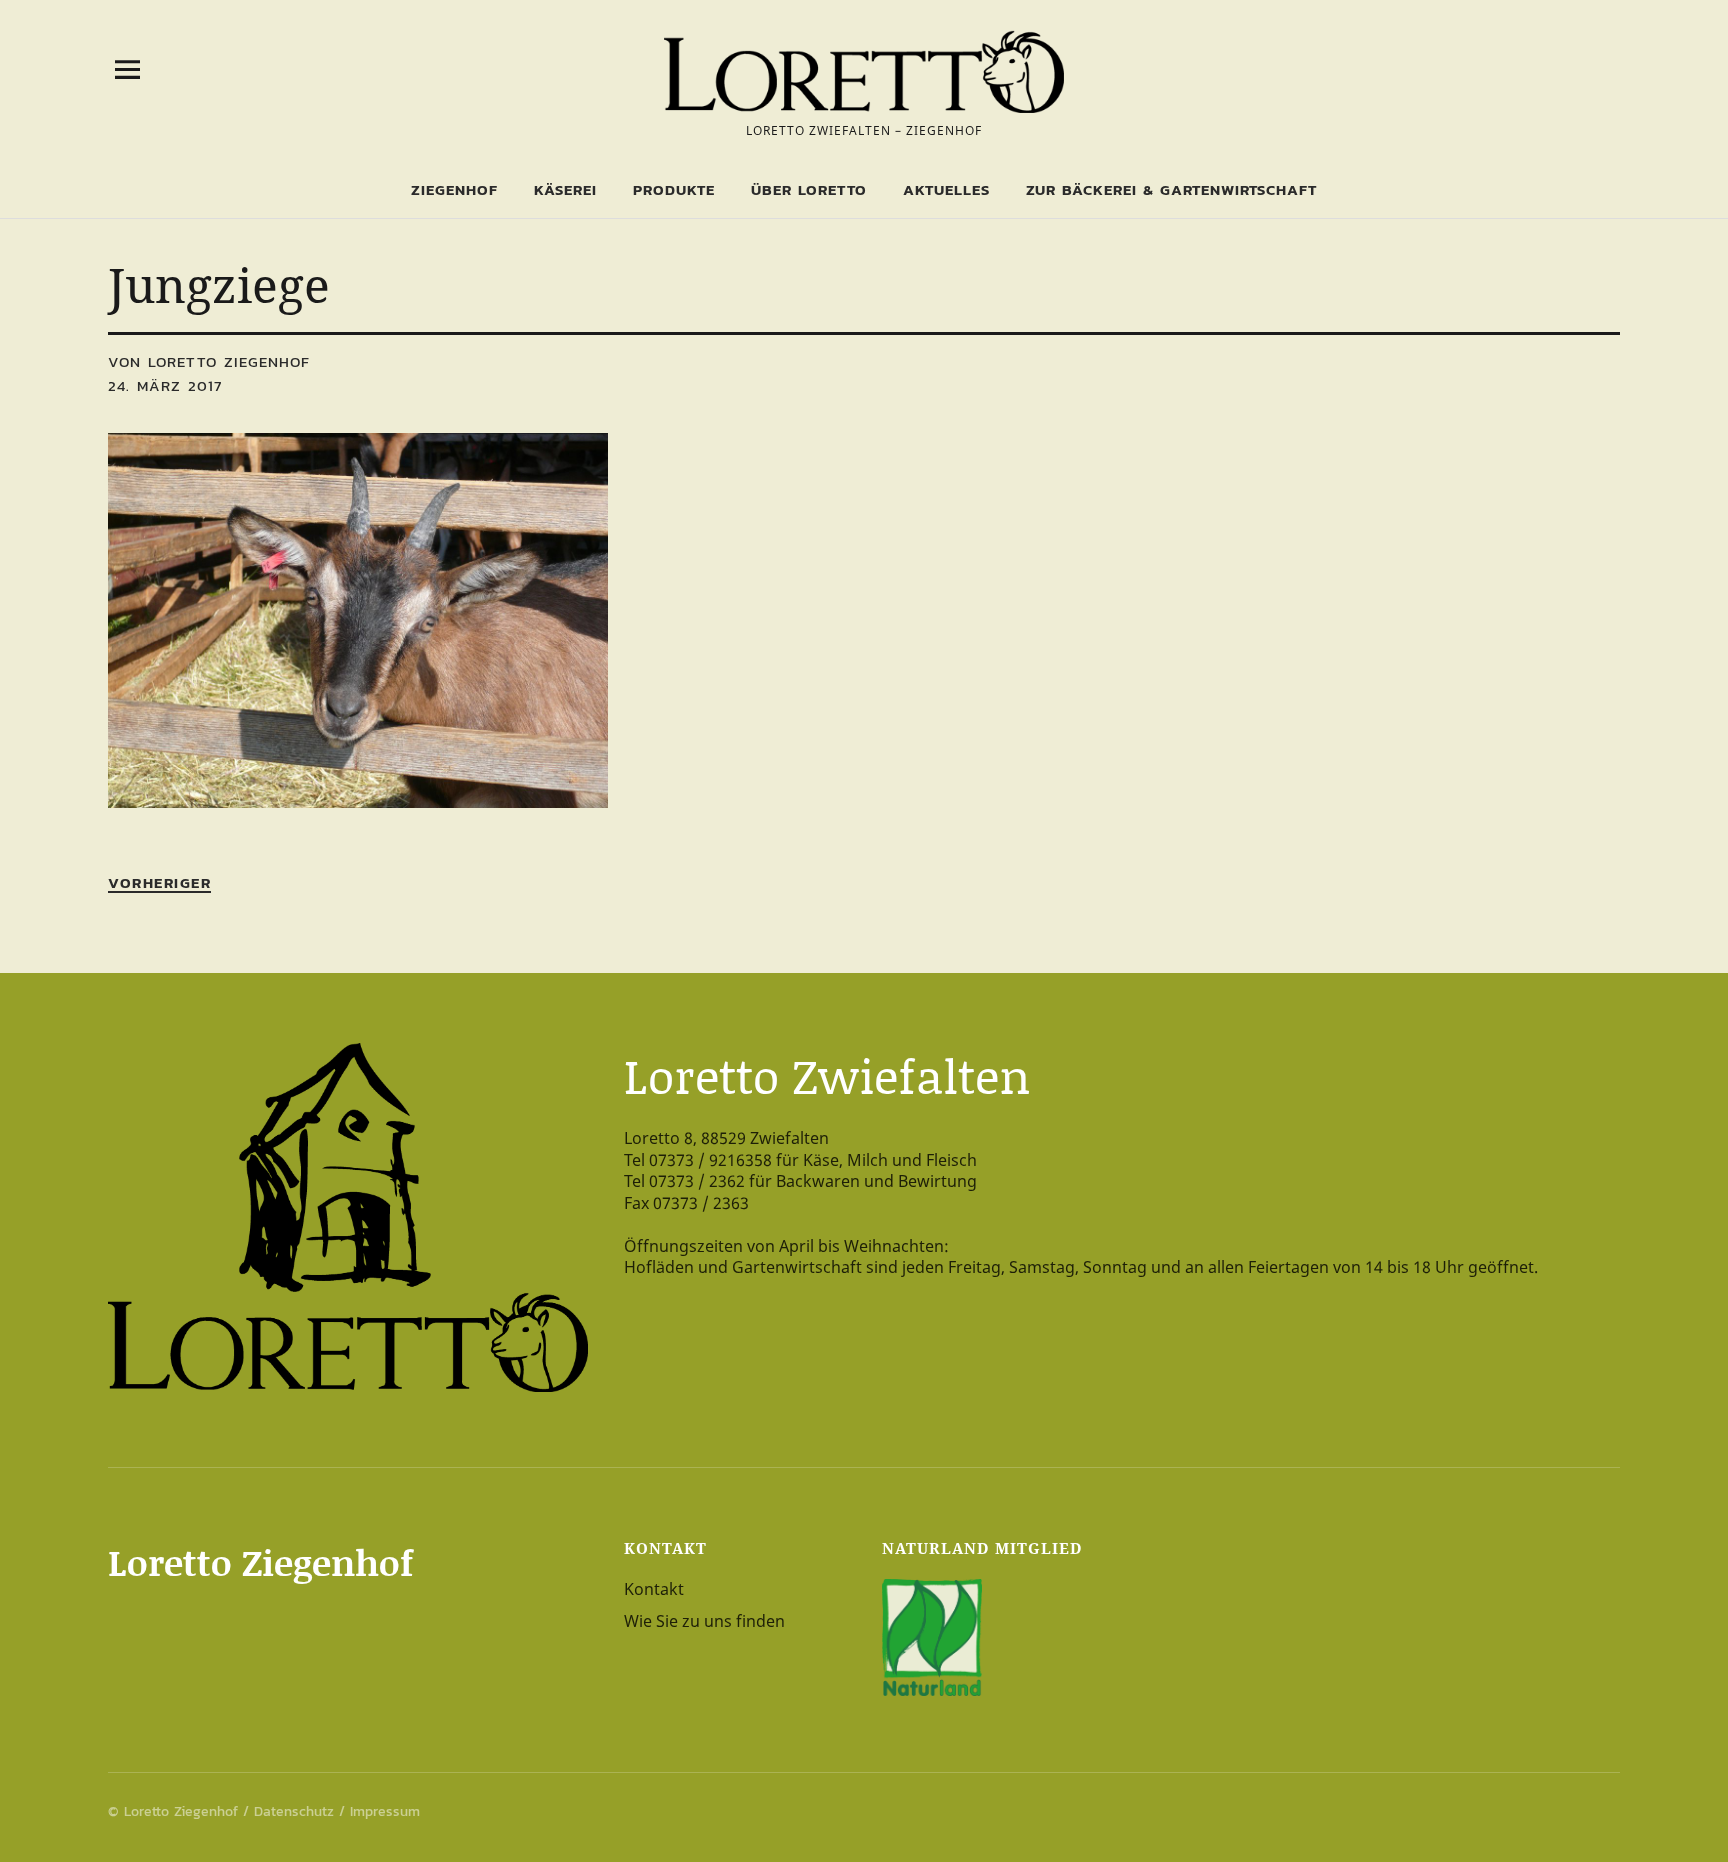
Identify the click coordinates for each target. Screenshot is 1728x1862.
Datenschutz (294, 1811)
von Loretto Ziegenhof (209, 361)
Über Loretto (809, 189)
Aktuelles (946, 189)
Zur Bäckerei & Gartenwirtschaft (1171, 189)
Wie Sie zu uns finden (704, 1621)
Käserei (565, 189)
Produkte (674, 189)
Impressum (385, 1811)
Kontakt (654, 1589)
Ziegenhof (454, 189)
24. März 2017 (165, 385)
